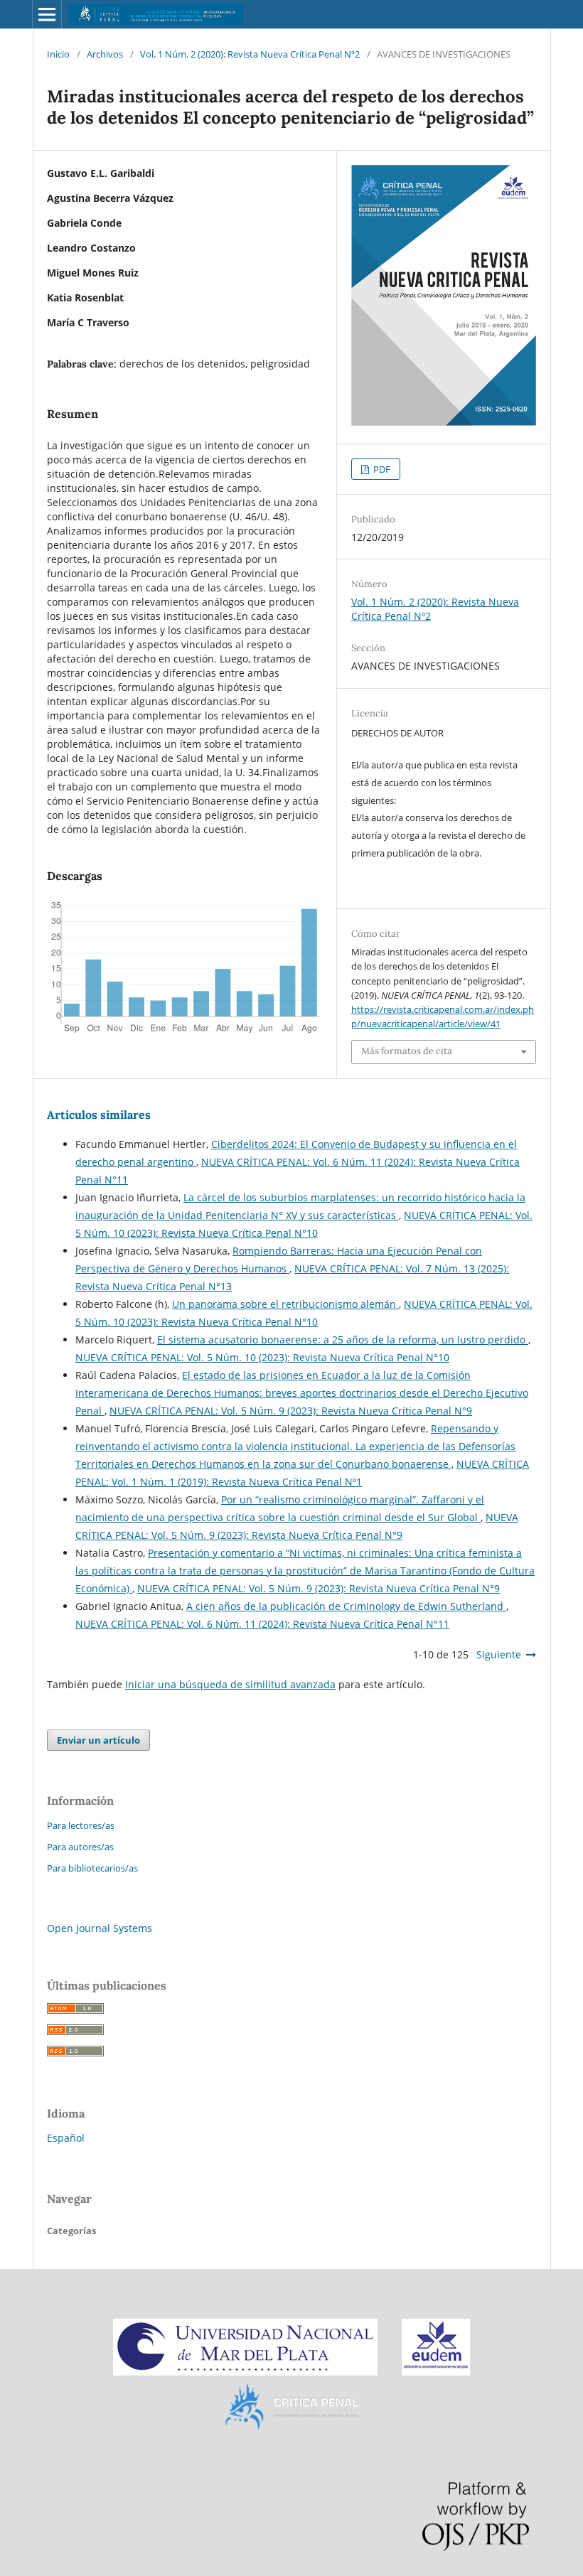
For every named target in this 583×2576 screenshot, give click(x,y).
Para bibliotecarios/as (92, 1868)
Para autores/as (80, 1847)
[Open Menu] (47, 14)
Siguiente (499, 1654)
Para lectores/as (81, 1825)
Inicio (58, 54)
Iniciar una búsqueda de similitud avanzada (230, 1684)
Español (66, 2138)
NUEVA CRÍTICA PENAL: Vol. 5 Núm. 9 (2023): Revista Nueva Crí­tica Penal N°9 (291, 1411)
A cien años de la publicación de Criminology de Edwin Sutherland (346, 1606)
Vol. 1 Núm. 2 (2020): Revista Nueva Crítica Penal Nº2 (250, 54)
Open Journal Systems (100, 1928)
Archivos (105, 54)
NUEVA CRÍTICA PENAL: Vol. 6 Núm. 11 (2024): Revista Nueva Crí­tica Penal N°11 (262, 1624)
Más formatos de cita (407, 1051)
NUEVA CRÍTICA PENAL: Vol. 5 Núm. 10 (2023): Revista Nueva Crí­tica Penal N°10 (262, 1357)
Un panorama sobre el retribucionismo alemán (285, 1304)
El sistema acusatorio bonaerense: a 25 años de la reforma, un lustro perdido (343, 1340)
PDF (381, 469)
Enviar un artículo (98, 1740)
